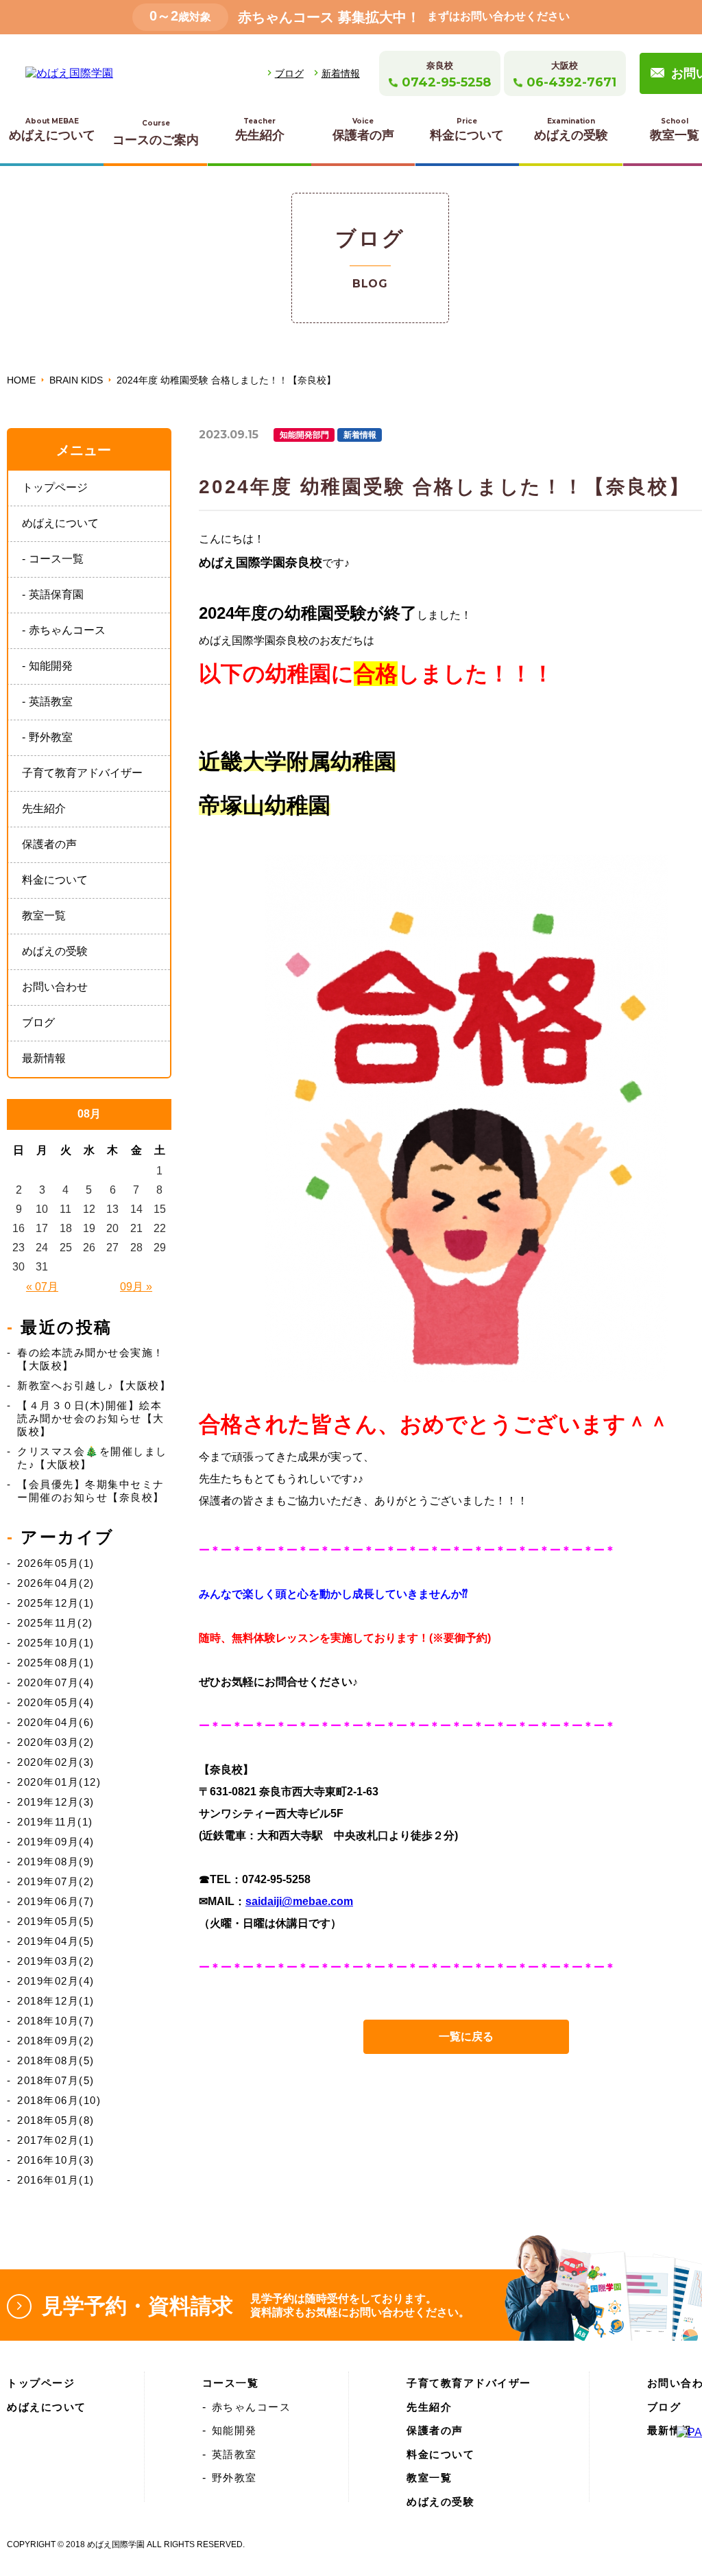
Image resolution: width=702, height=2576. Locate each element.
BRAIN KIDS (76, 380)
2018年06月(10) (59, 2100)
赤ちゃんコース (67, 630)
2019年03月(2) (56, 1961)
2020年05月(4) (56, 1702)
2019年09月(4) (56, 1842)
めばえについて (52, 129)
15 (160, 1209)
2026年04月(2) (56, 1583)
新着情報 (341, 73)
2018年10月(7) (56, 2021)
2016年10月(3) (56, 2160)
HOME (21, 380)
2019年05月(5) (56, 1921)
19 (89, 1228)
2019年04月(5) (56, 1941)
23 (19, 1248)
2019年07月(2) (56, 1881)
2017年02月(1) (56, 2140)
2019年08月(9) (56, 1862)
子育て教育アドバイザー (82, 773)
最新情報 (44, 1058)
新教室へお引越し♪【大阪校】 (94, 1385)
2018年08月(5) (56, 2060)
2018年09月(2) (56, 2041)
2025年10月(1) (56, 1643)
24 (42, 1248)
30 (19, 1267)
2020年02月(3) (56, 1762)
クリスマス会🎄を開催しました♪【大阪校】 (92, 1458)
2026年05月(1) (56, 1563)
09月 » (136, 1287)
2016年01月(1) (56, 2180)
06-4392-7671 (571, 82)
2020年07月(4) (56, 1682)
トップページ (55, 487)
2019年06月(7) (56, 1901)
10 (42, 1209)
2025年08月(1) (56, 1663)
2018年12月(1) (56, 2001)
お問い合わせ (55, 987)
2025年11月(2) (55, 1623)
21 (136, 1228)
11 (65, 1209)
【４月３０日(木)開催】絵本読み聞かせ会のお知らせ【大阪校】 (91, 1418)
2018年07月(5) (56, 2080)
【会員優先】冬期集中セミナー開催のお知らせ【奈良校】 (91, 1491)
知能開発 (51, 666)
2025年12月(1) (56, 1603)
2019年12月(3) (56, 1802)
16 (19, 1228)
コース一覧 (56, 559)
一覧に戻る (466, 2036)
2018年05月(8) (56, 2120)
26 (89, 1248)
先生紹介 (260, 129)
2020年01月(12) (59, 1782)
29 (160, 1248)
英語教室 (51, 701)
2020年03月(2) (56, 1742)
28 (136, 1248)
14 (136, 1209)
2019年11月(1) (55, 1822)
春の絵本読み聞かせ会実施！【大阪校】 (91, 1359)
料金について (467, 129)
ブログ (289, 73)
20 (112, 1228)
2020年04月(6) (56, 1722)
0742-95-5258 (446, 82)
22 (160, 1228)
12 (89, 1209)
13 (112, 1209)
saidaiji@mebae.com (299, 1901)
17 (42, 1228)
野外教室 (51, 737)
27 (112, 1248)
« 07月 (42, 1287)
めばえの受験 (571, 129)
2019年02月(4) (56, 1981)
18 (66, 1228)
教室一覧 (44, 915)
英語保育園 (56, 594)
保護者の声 (363, 129)
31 (42, 1267)
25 (66, 1248)
